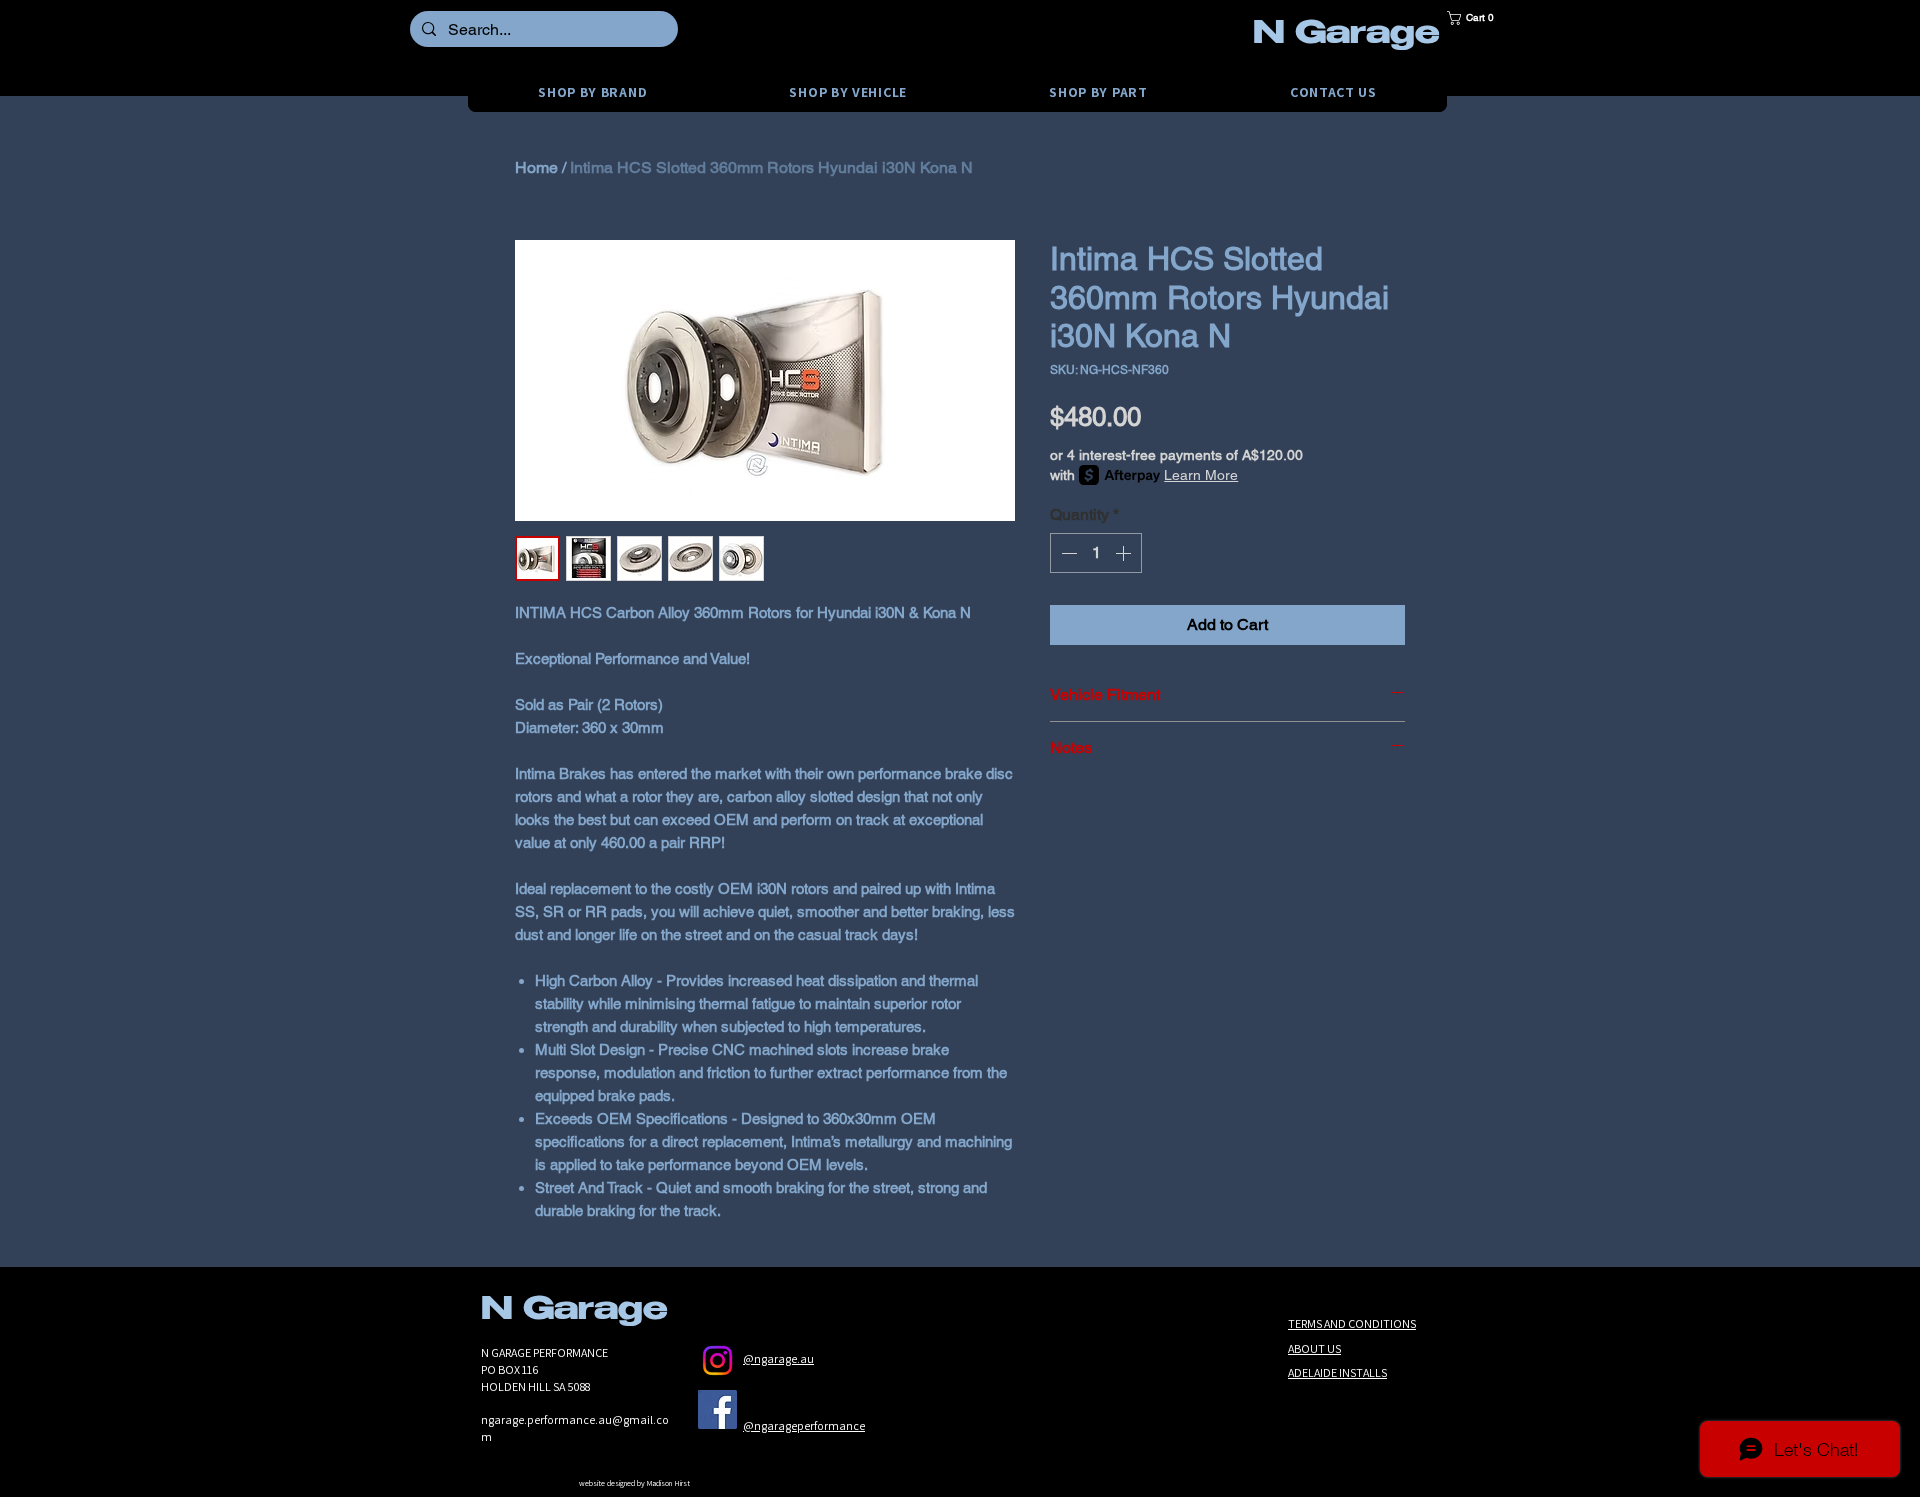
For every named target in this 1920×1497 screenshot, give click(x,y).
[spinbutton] (1096, 553)
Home (536, 167)
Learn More (1201, 475)
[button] (1477, 18)
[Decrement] (1067, 553)
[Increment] (1125, 553)
